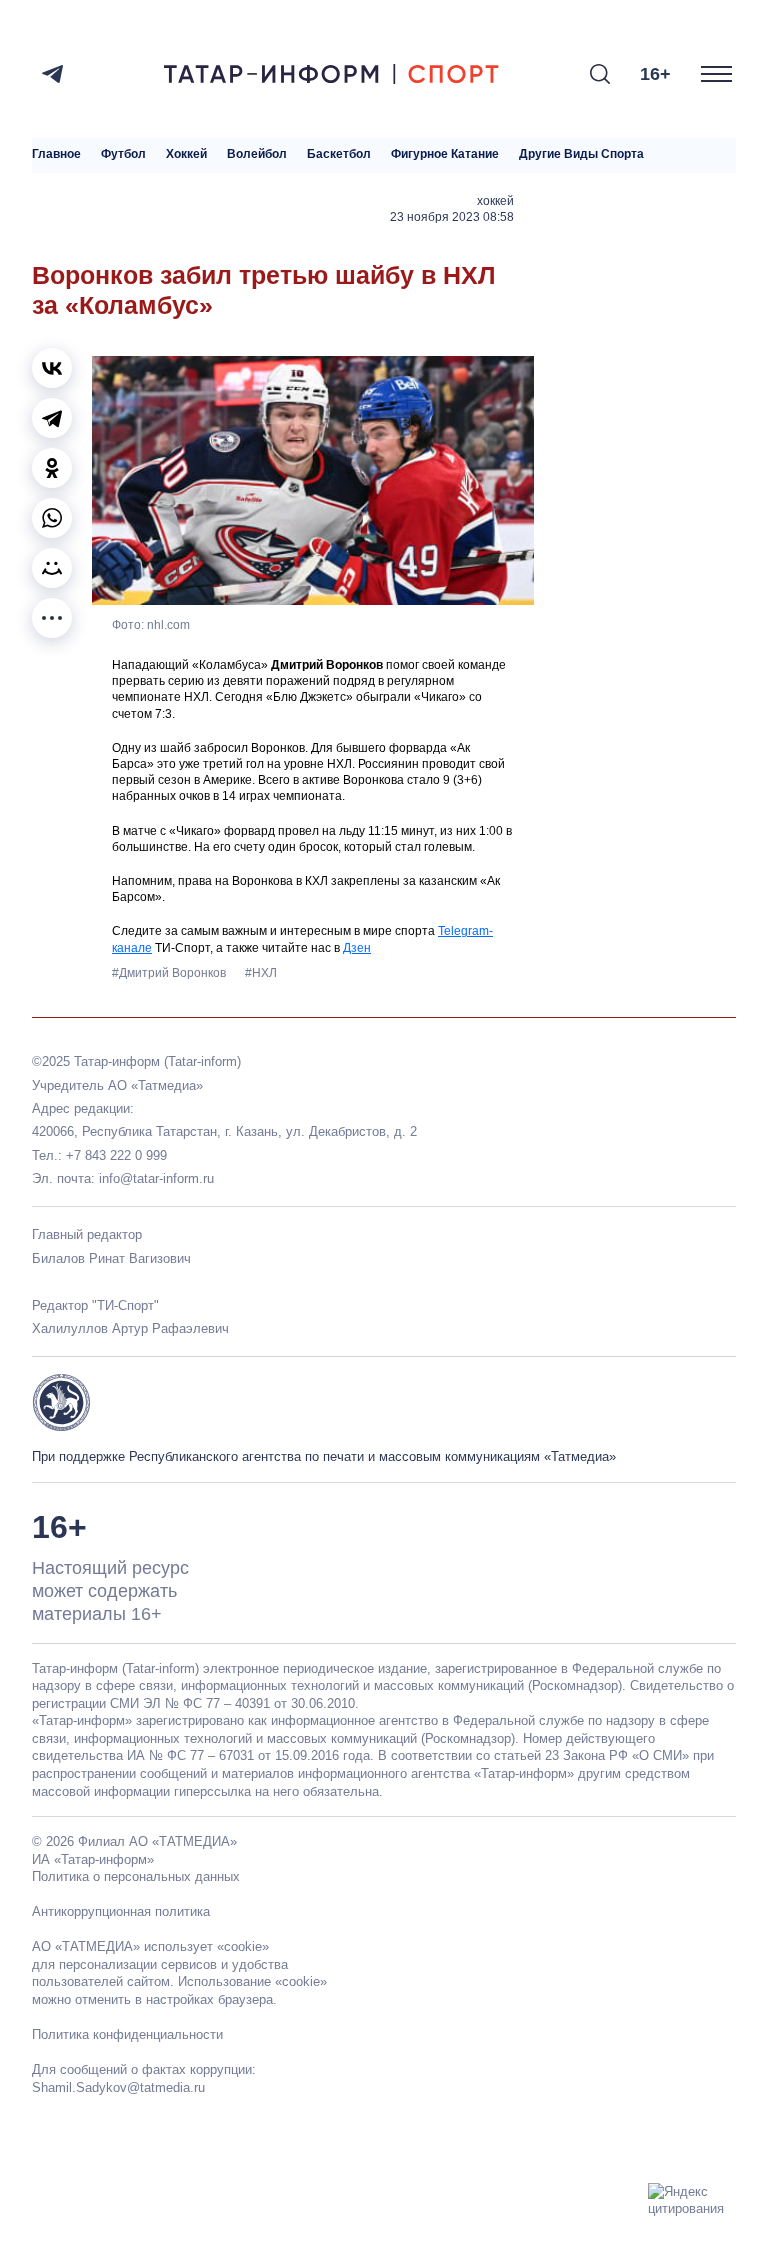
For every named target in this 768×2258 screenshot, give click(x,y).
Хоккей (186, 154)
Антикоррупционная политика (121, 1911)
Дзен (357, 948)
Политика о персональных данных (136, 1876)
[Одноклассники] (52, 468)
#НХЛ (261, 973)
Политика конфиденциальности (127, 2034)
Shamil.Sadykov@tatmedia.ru (118, 2087)
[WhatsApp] (52, 518)
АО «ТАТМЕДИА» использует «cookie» (150, 1946)
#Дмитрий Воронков (170, 973)
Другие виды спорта (581, 154)
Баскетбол (339, 154)
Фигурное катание (445, 154)
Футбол (123, 154)
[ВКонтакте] (52, 368)
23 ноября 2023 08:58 (452, 217)
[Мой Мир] (52, 568)
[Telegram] (52, 74)
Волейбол (257, 154)
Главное (56, 154)
